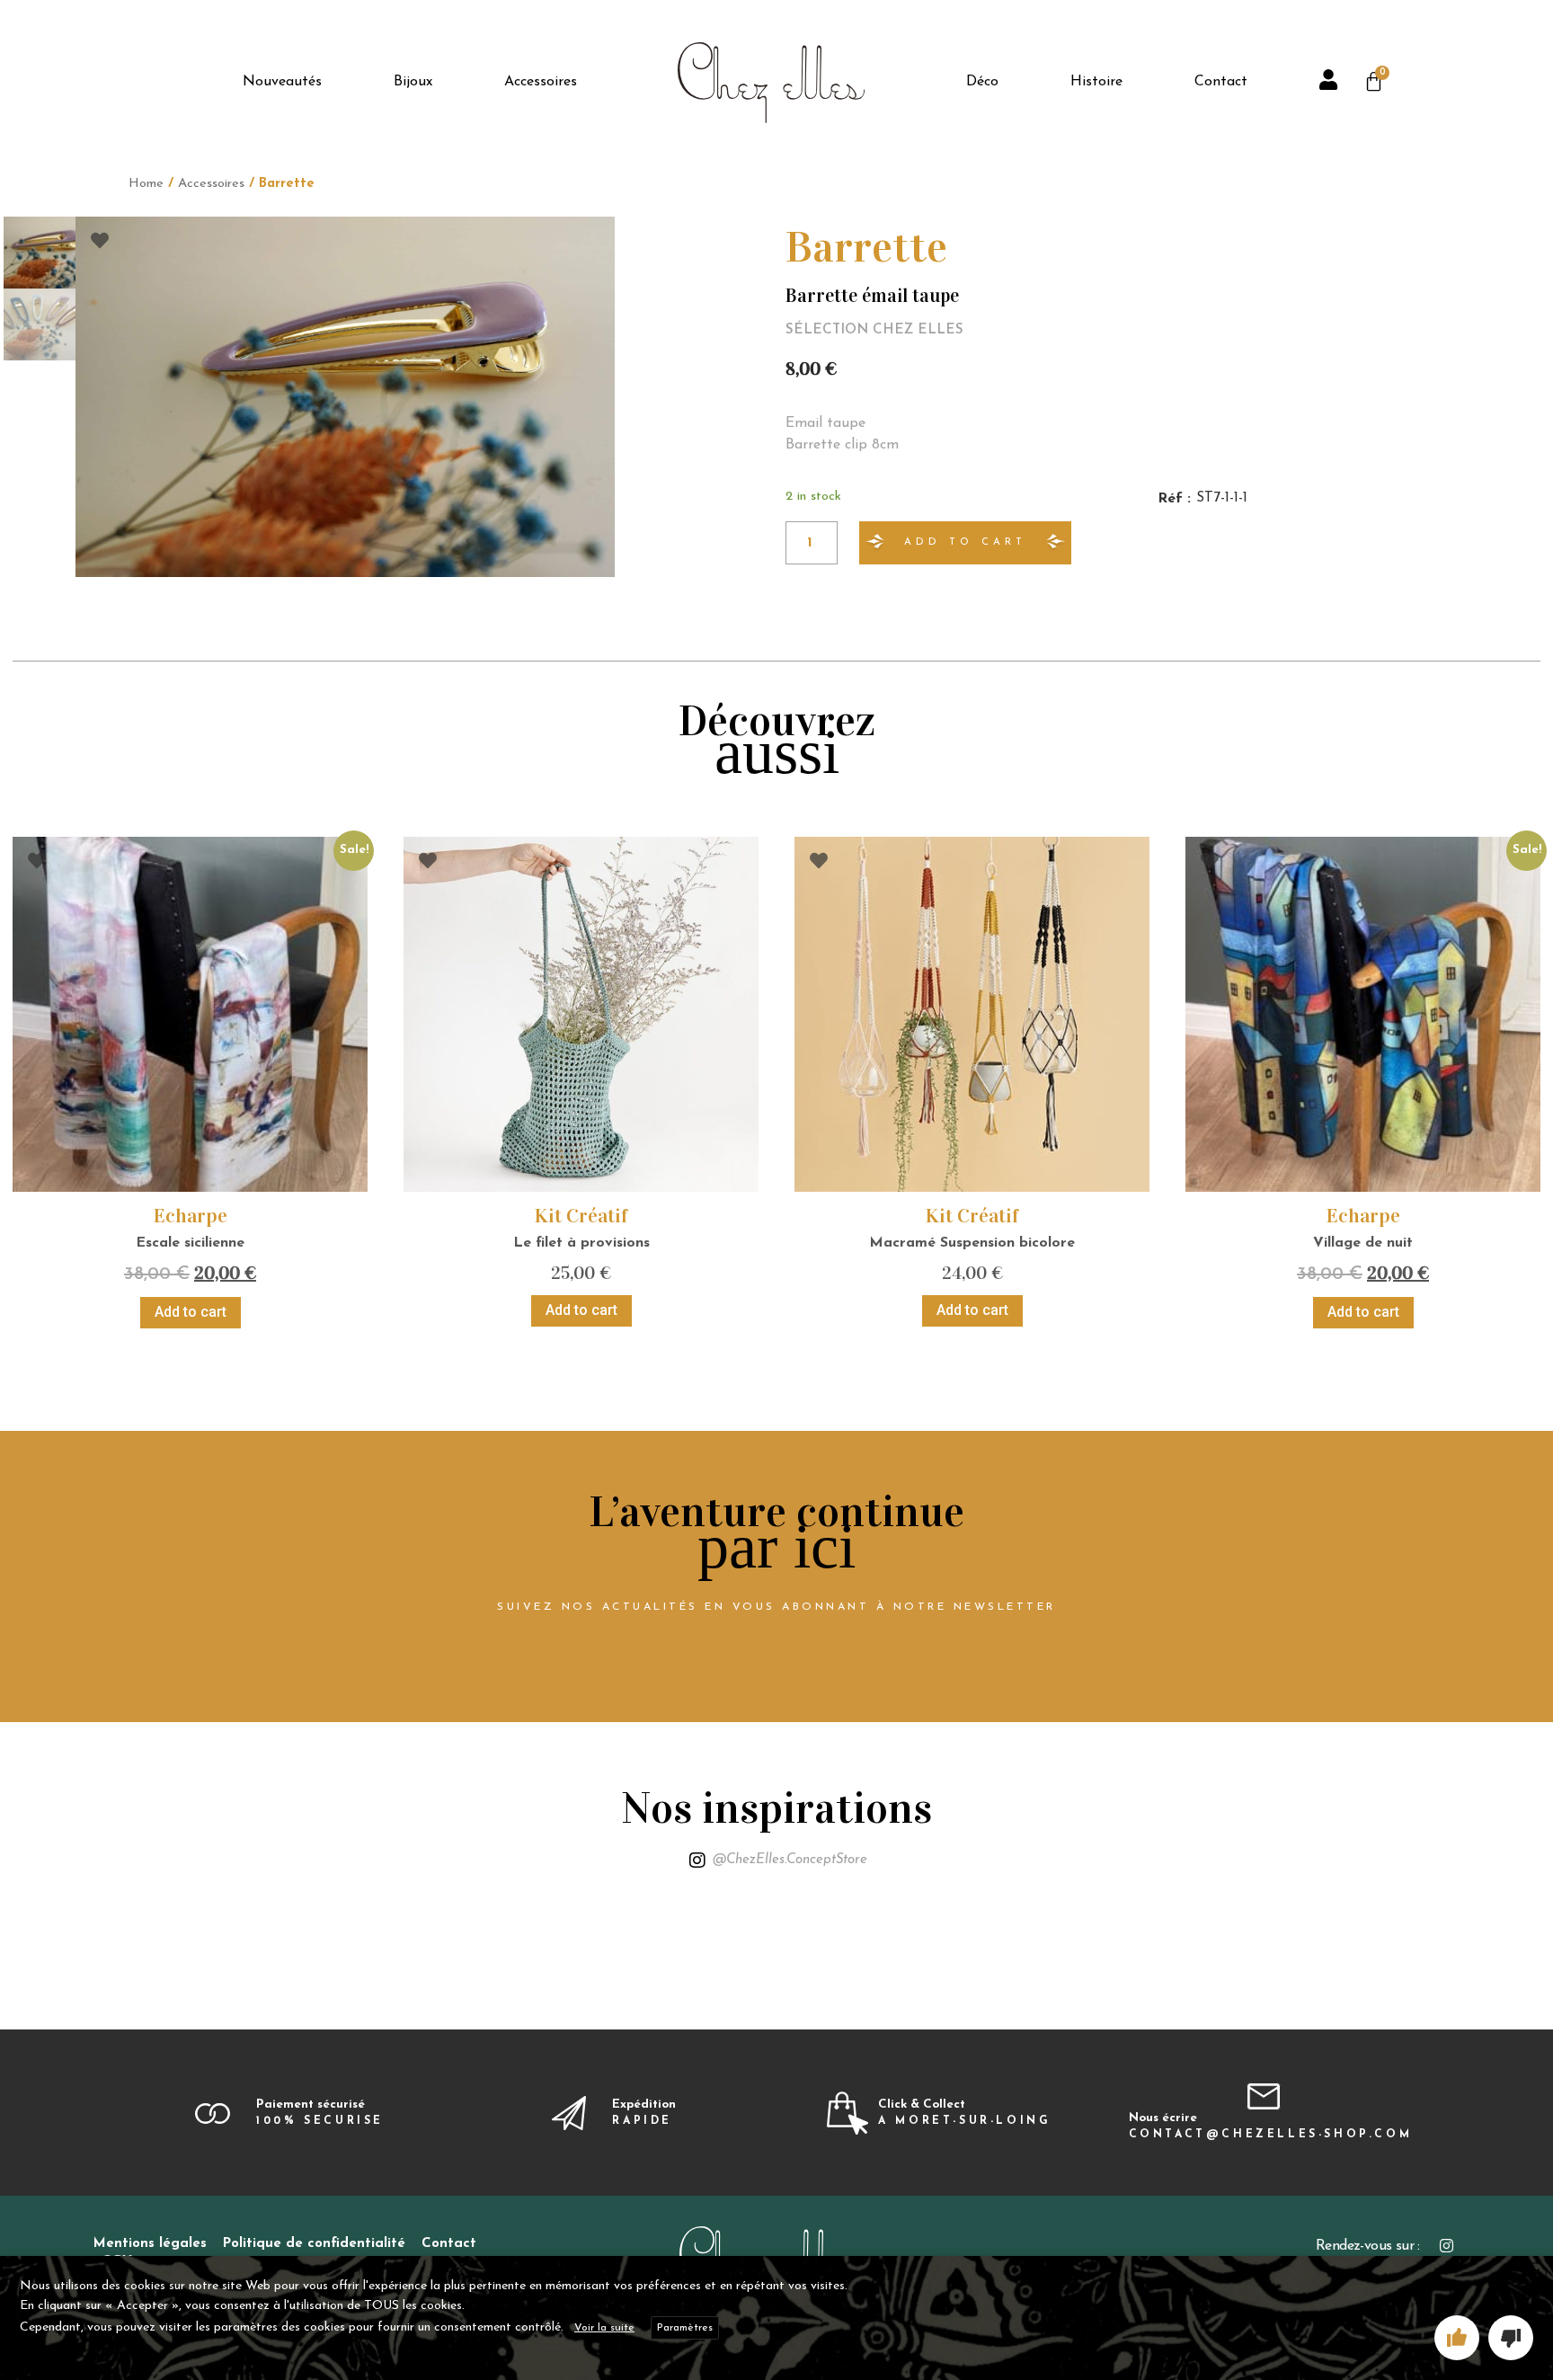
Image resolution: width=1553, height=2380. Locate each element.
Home (146, 184)
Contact (449, 2244)
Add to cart (965, 542)
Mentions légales (150, 2244)
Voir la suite (604, 2328)
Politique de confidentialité (314, 2244)
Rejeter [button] (1511, 2338)
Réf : (1174, 499)
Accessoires (211, 184)
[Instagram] (1447, 2246)
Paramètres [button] (685, 2328)
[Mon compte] (1331, 83)
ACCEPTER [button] (1457, 2338)
